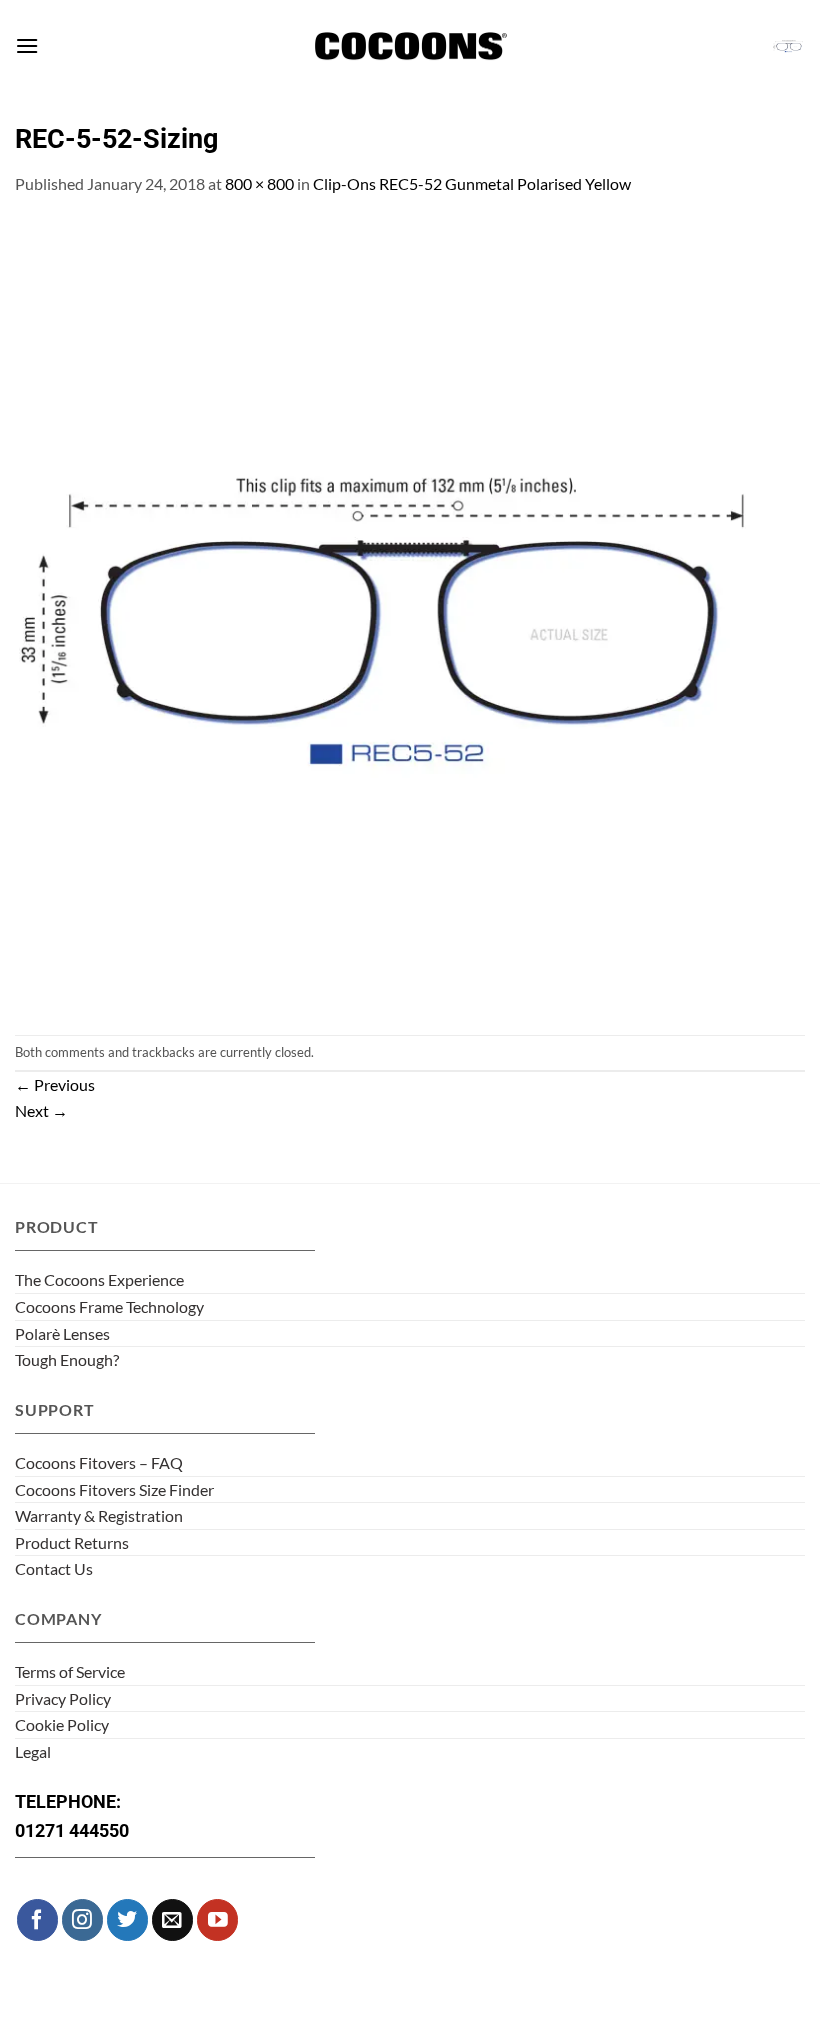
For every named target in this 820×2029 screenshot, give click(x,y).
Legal (33, 1751)
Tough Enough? (67, 1359)
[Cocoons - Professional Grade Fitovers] (410, 46)
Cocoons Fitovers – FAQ (99, 1462)
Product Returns (72, 1542)
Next (41, 1110)
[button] (27, 45)
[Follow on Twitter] (127, 1919)
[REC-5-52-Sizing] (410, 613)
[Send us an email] (172, 1919)
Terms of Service (70, 1671)
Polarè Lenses (62, 1333)
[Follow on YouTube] (217, 1919)
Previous (55, 1084)
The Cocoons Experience (99, 1279)
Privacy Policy (63, 1698)
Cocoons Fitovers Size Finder (114, 1489)
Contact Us (54, 1568)
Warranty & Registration (99, 1515)
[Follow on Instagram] (82, 1919)
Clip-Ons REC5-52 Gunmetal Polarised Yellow (472, 183)
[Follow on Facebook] (37, 1919)
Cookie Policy (62, 1724)
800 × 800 (259, 183)
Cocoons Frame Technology (109, 1306)
